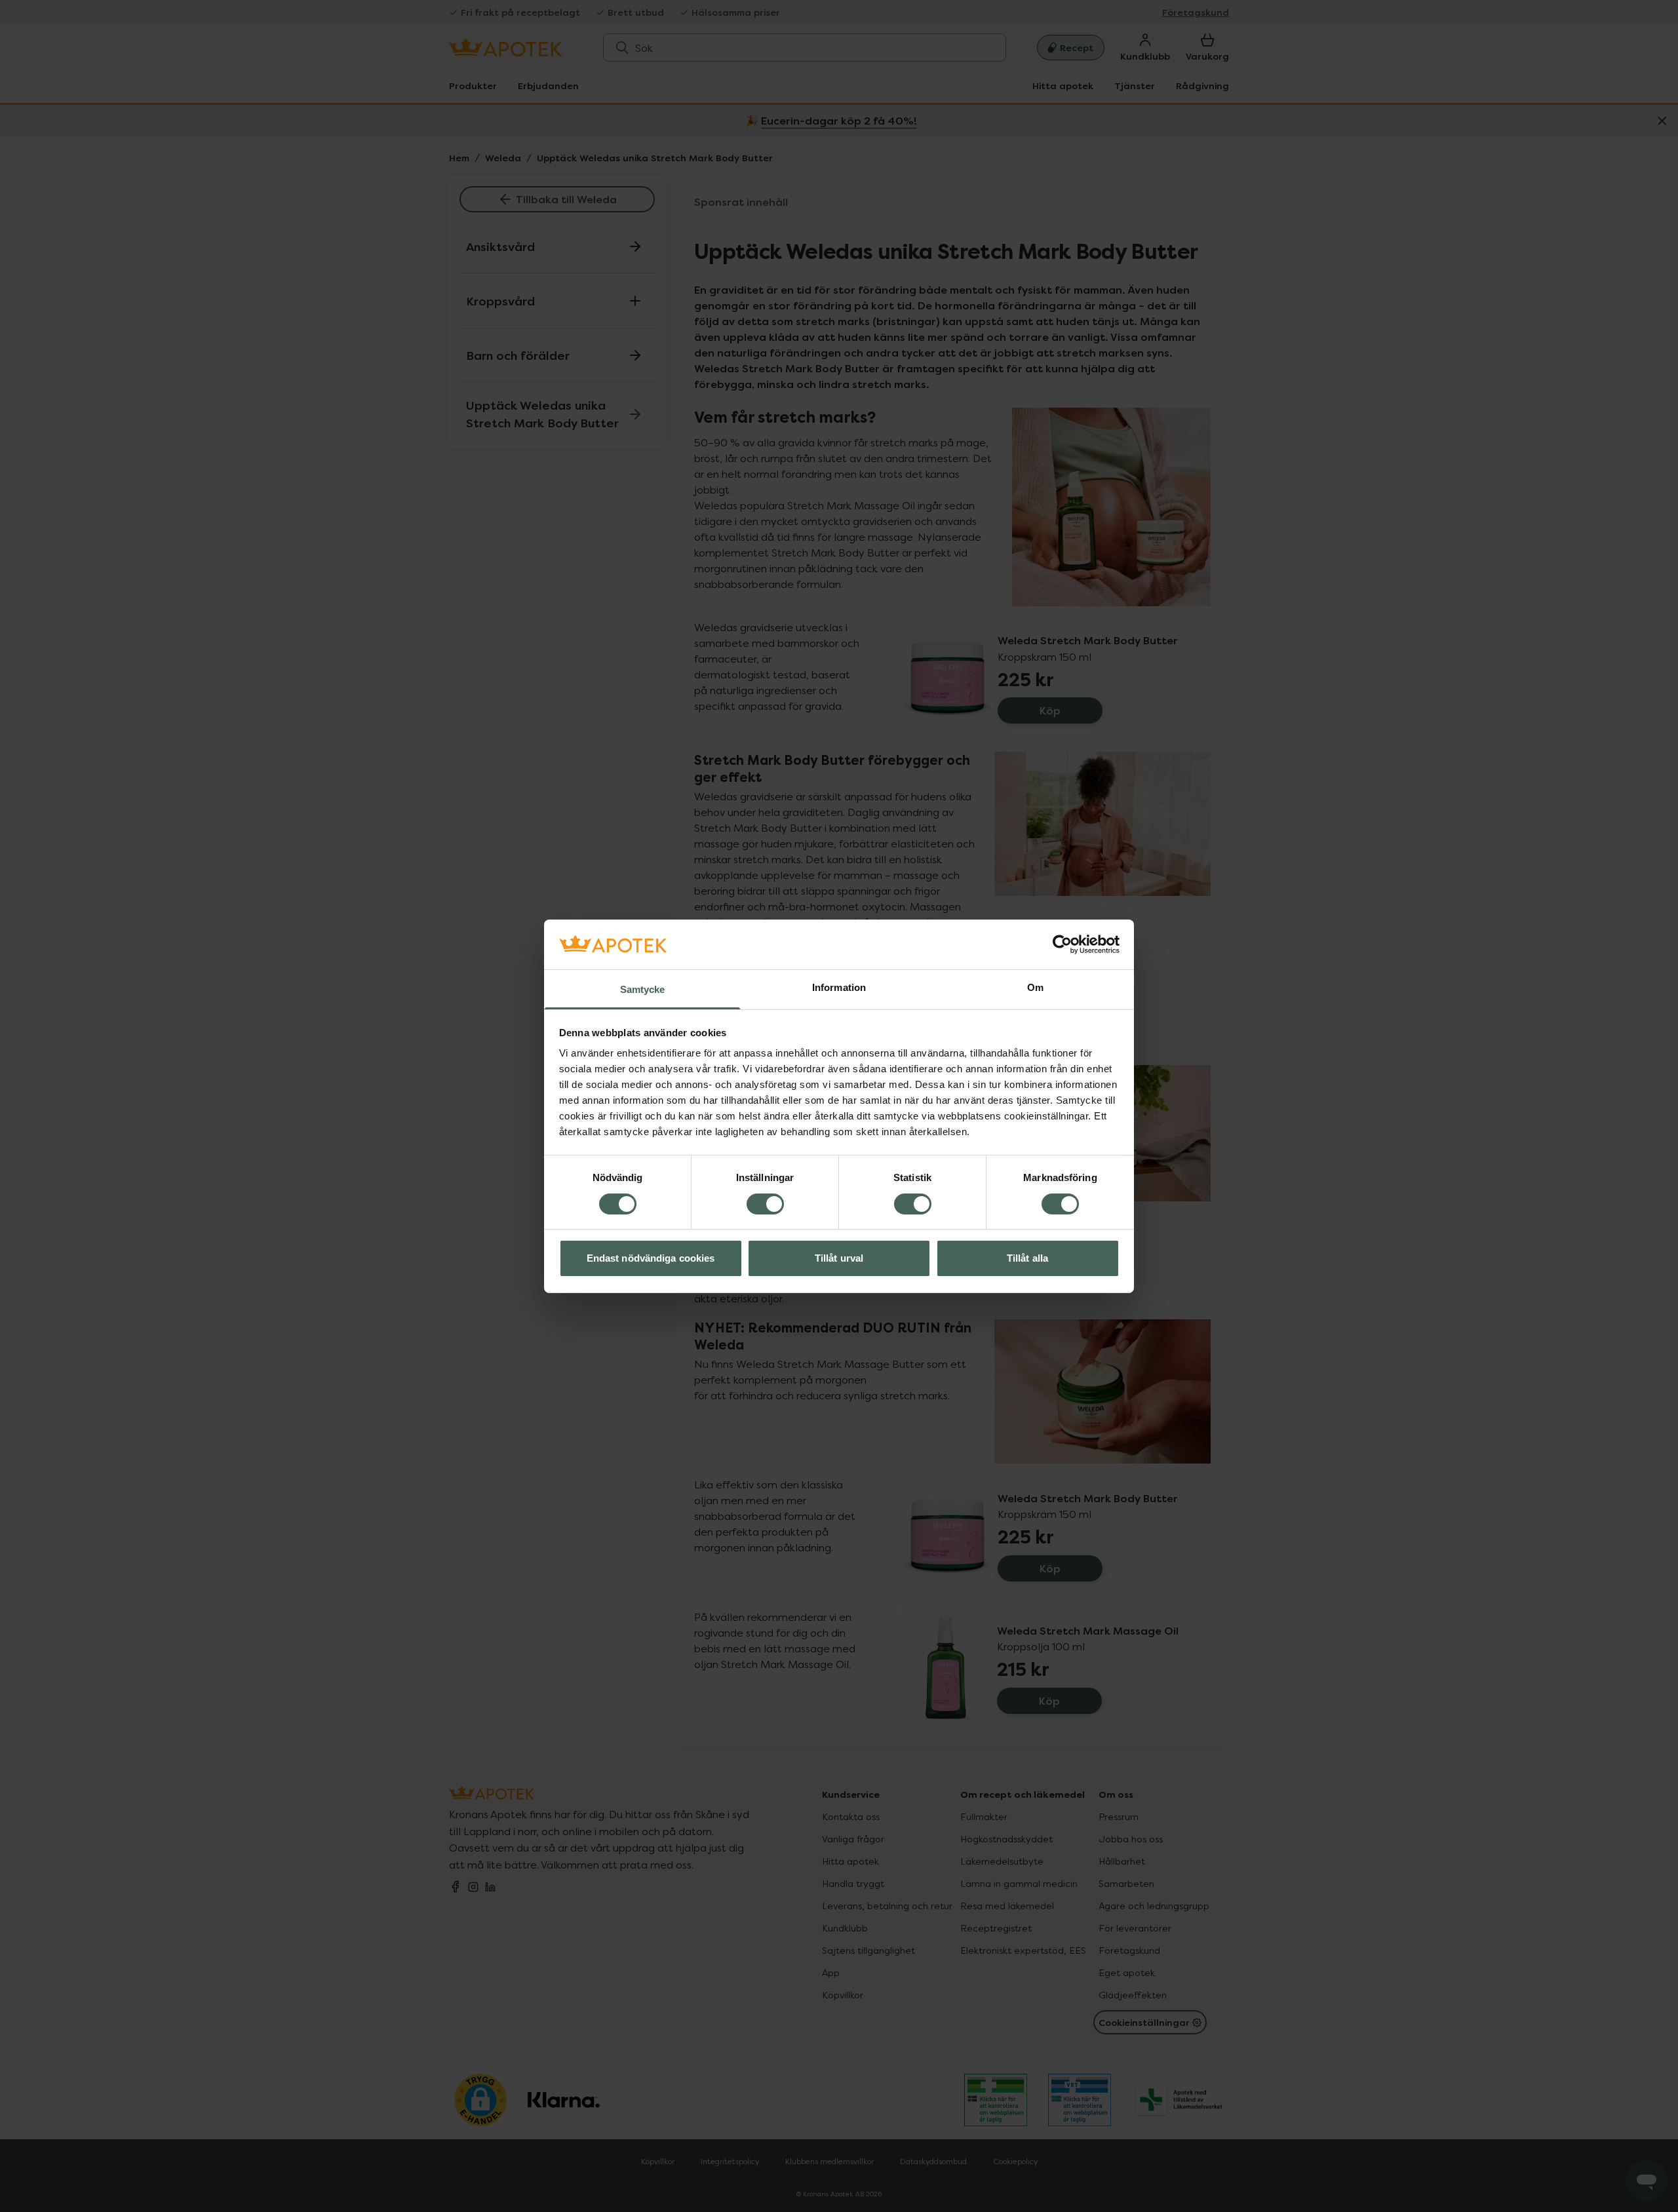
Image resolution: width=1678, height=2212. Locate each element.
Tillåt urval (839, 1258)
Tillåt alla (1027, 1258)
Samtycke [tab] (643, 989)
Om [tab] (1035, 987)
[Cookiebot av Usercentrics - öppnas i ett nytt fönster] (1062, 944)
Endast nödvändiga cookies (651, 1258)
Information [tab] (839, 987)
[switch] (765, 1204)
